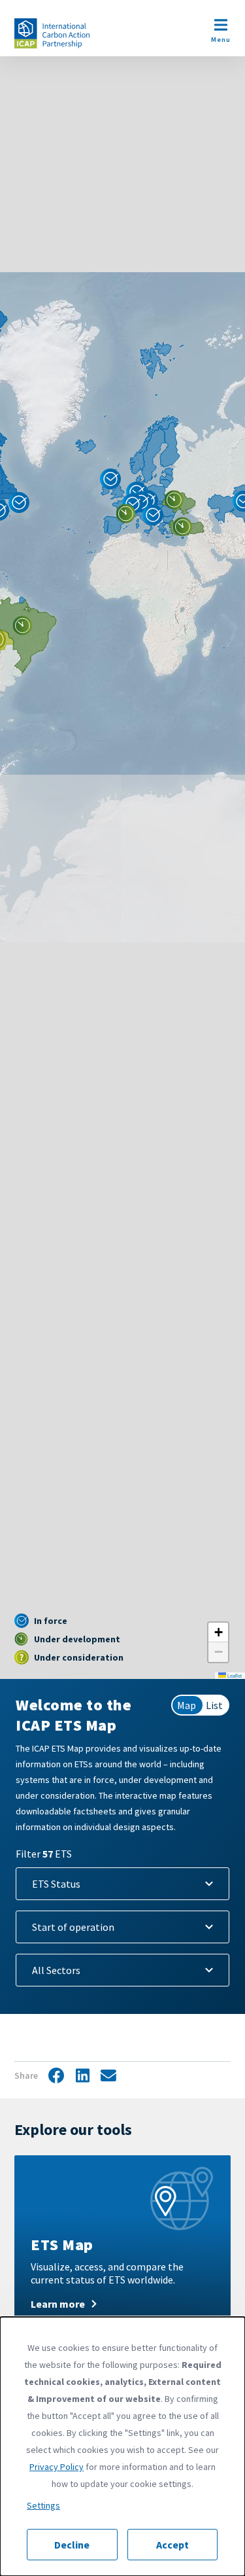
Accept (172, 2545)
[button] (23, 626)
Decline (72, 2545)
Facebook (56, 2076)
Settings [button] (43, 2505)
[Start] (52, 33)
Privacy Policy (57, 2467)
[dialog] (122, 2446)
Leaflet (234, 1675)
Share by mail (108, 2076)
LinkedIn (82, 2076)
